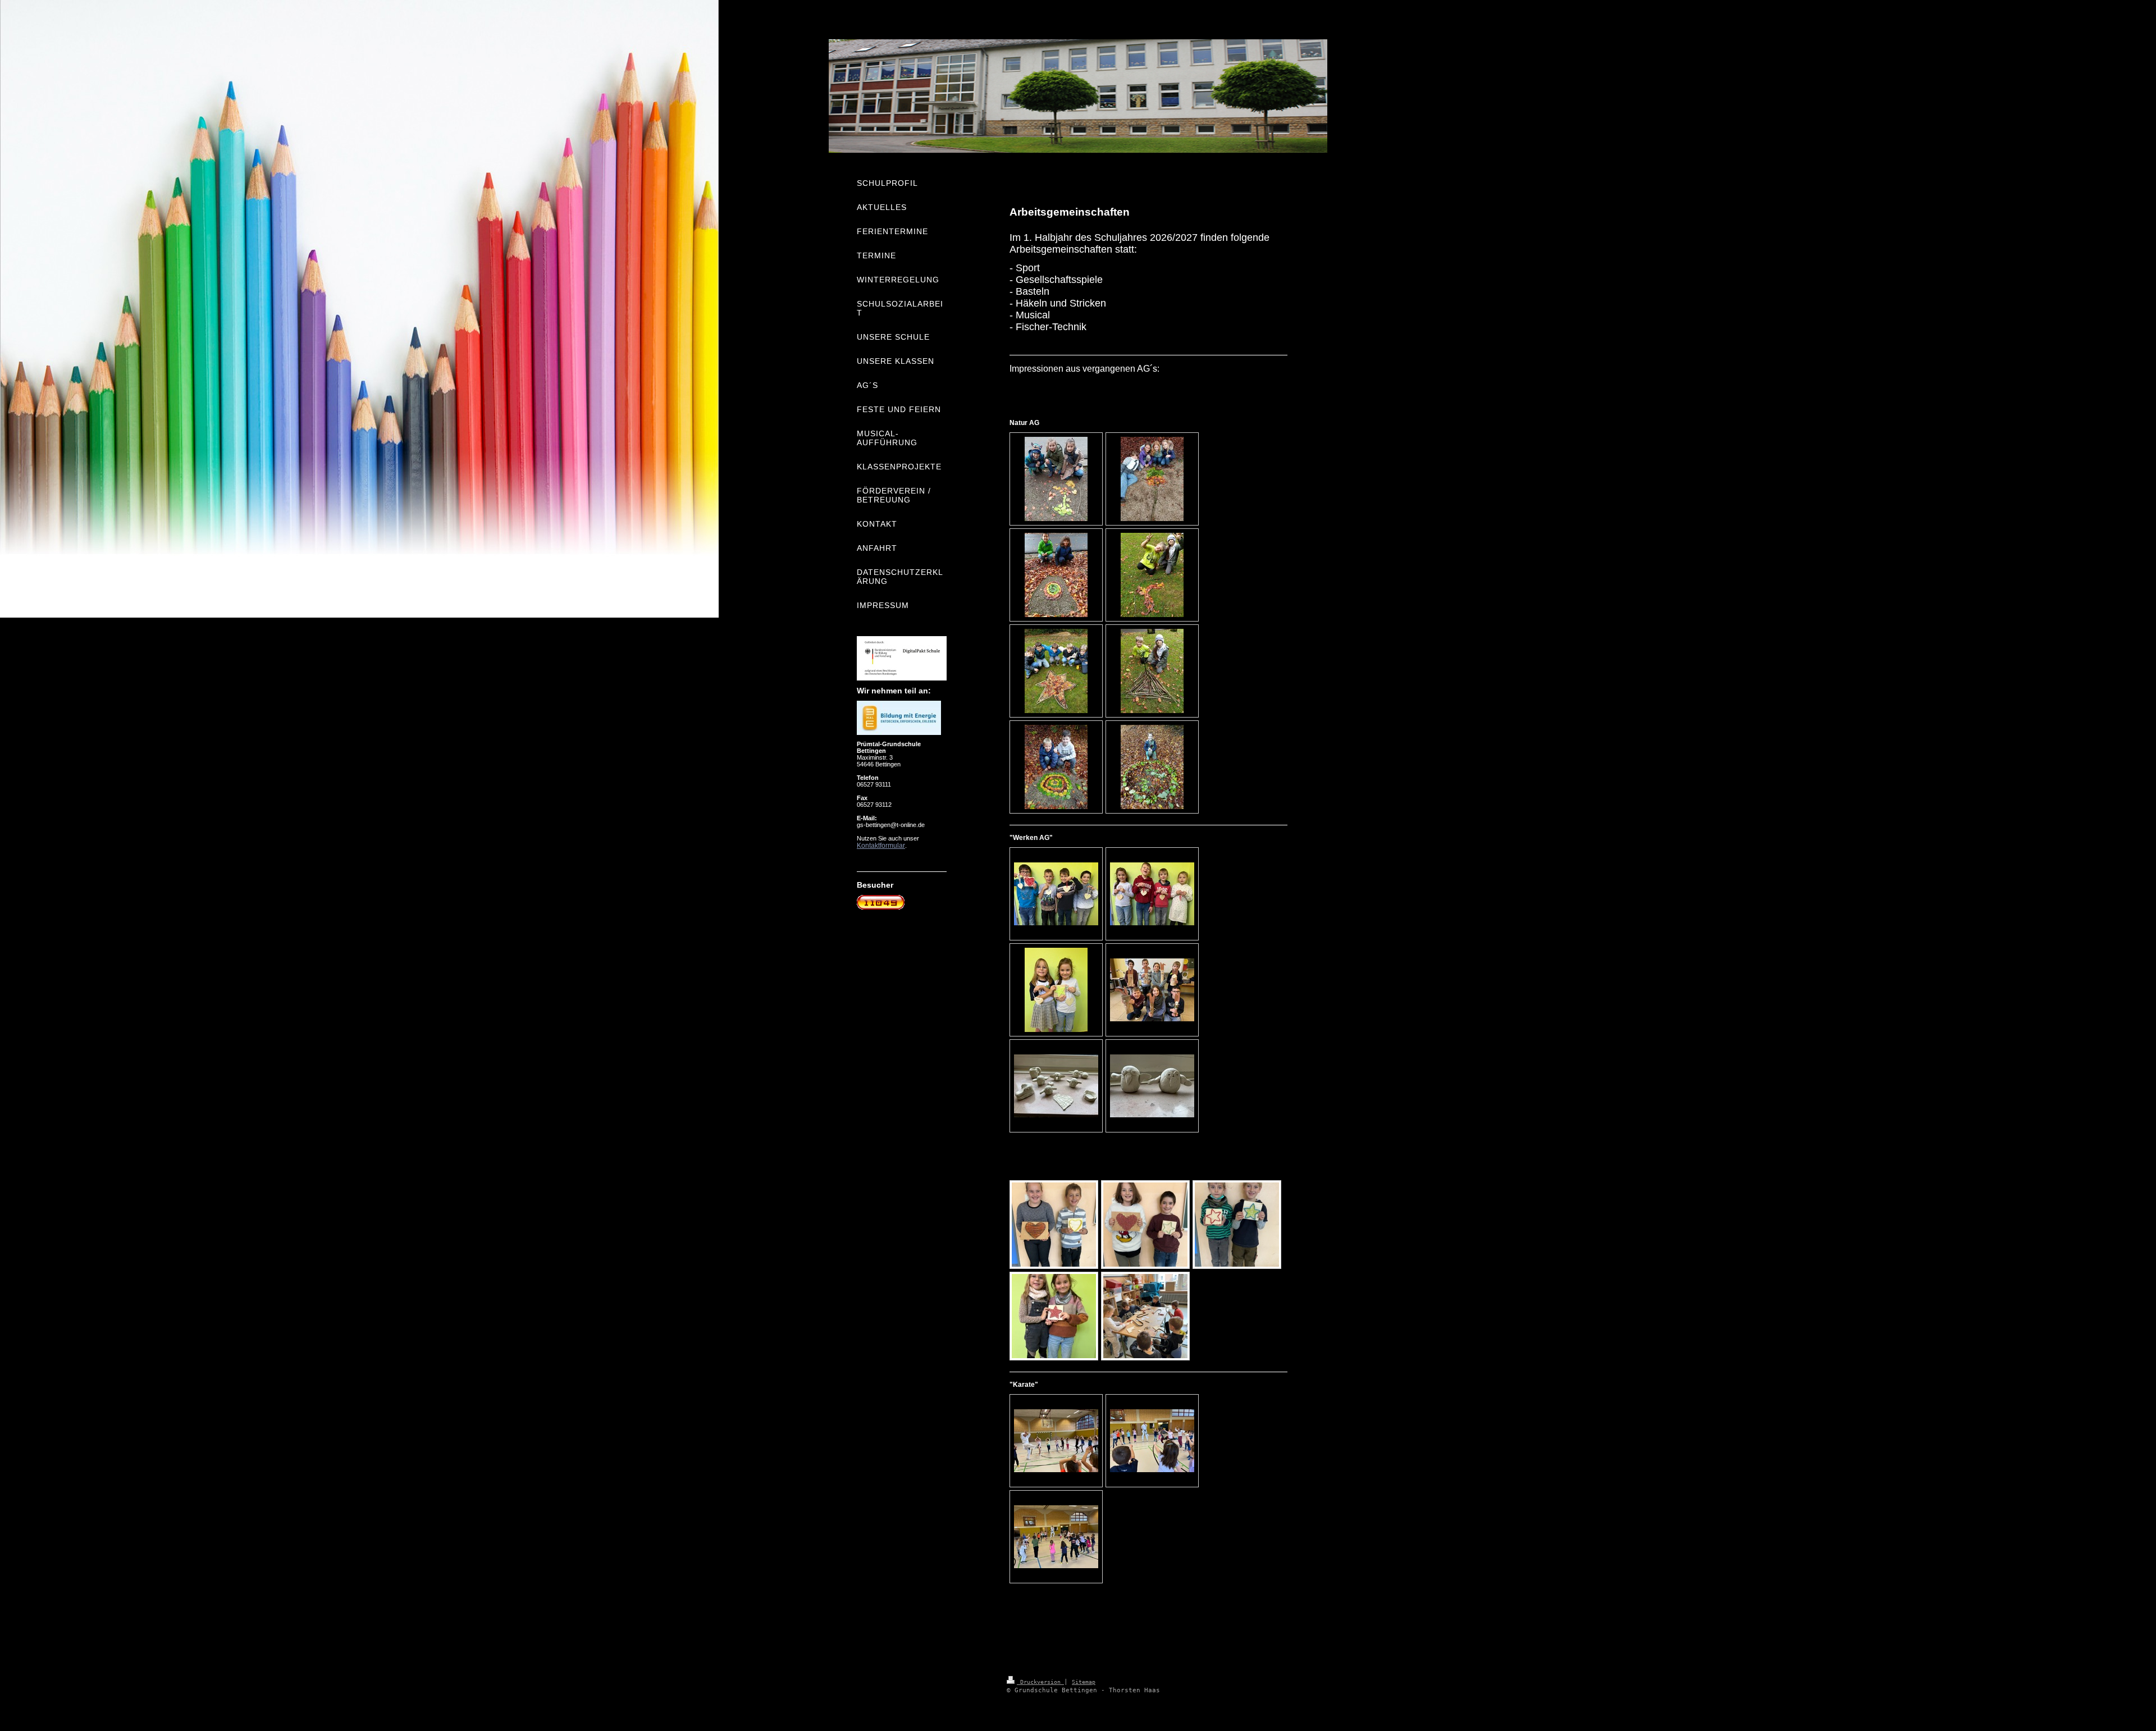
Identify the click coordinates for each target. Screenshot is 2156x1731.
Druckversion (1040, 1682)
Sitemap (1084, 1682)
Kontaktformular (881, 846)
